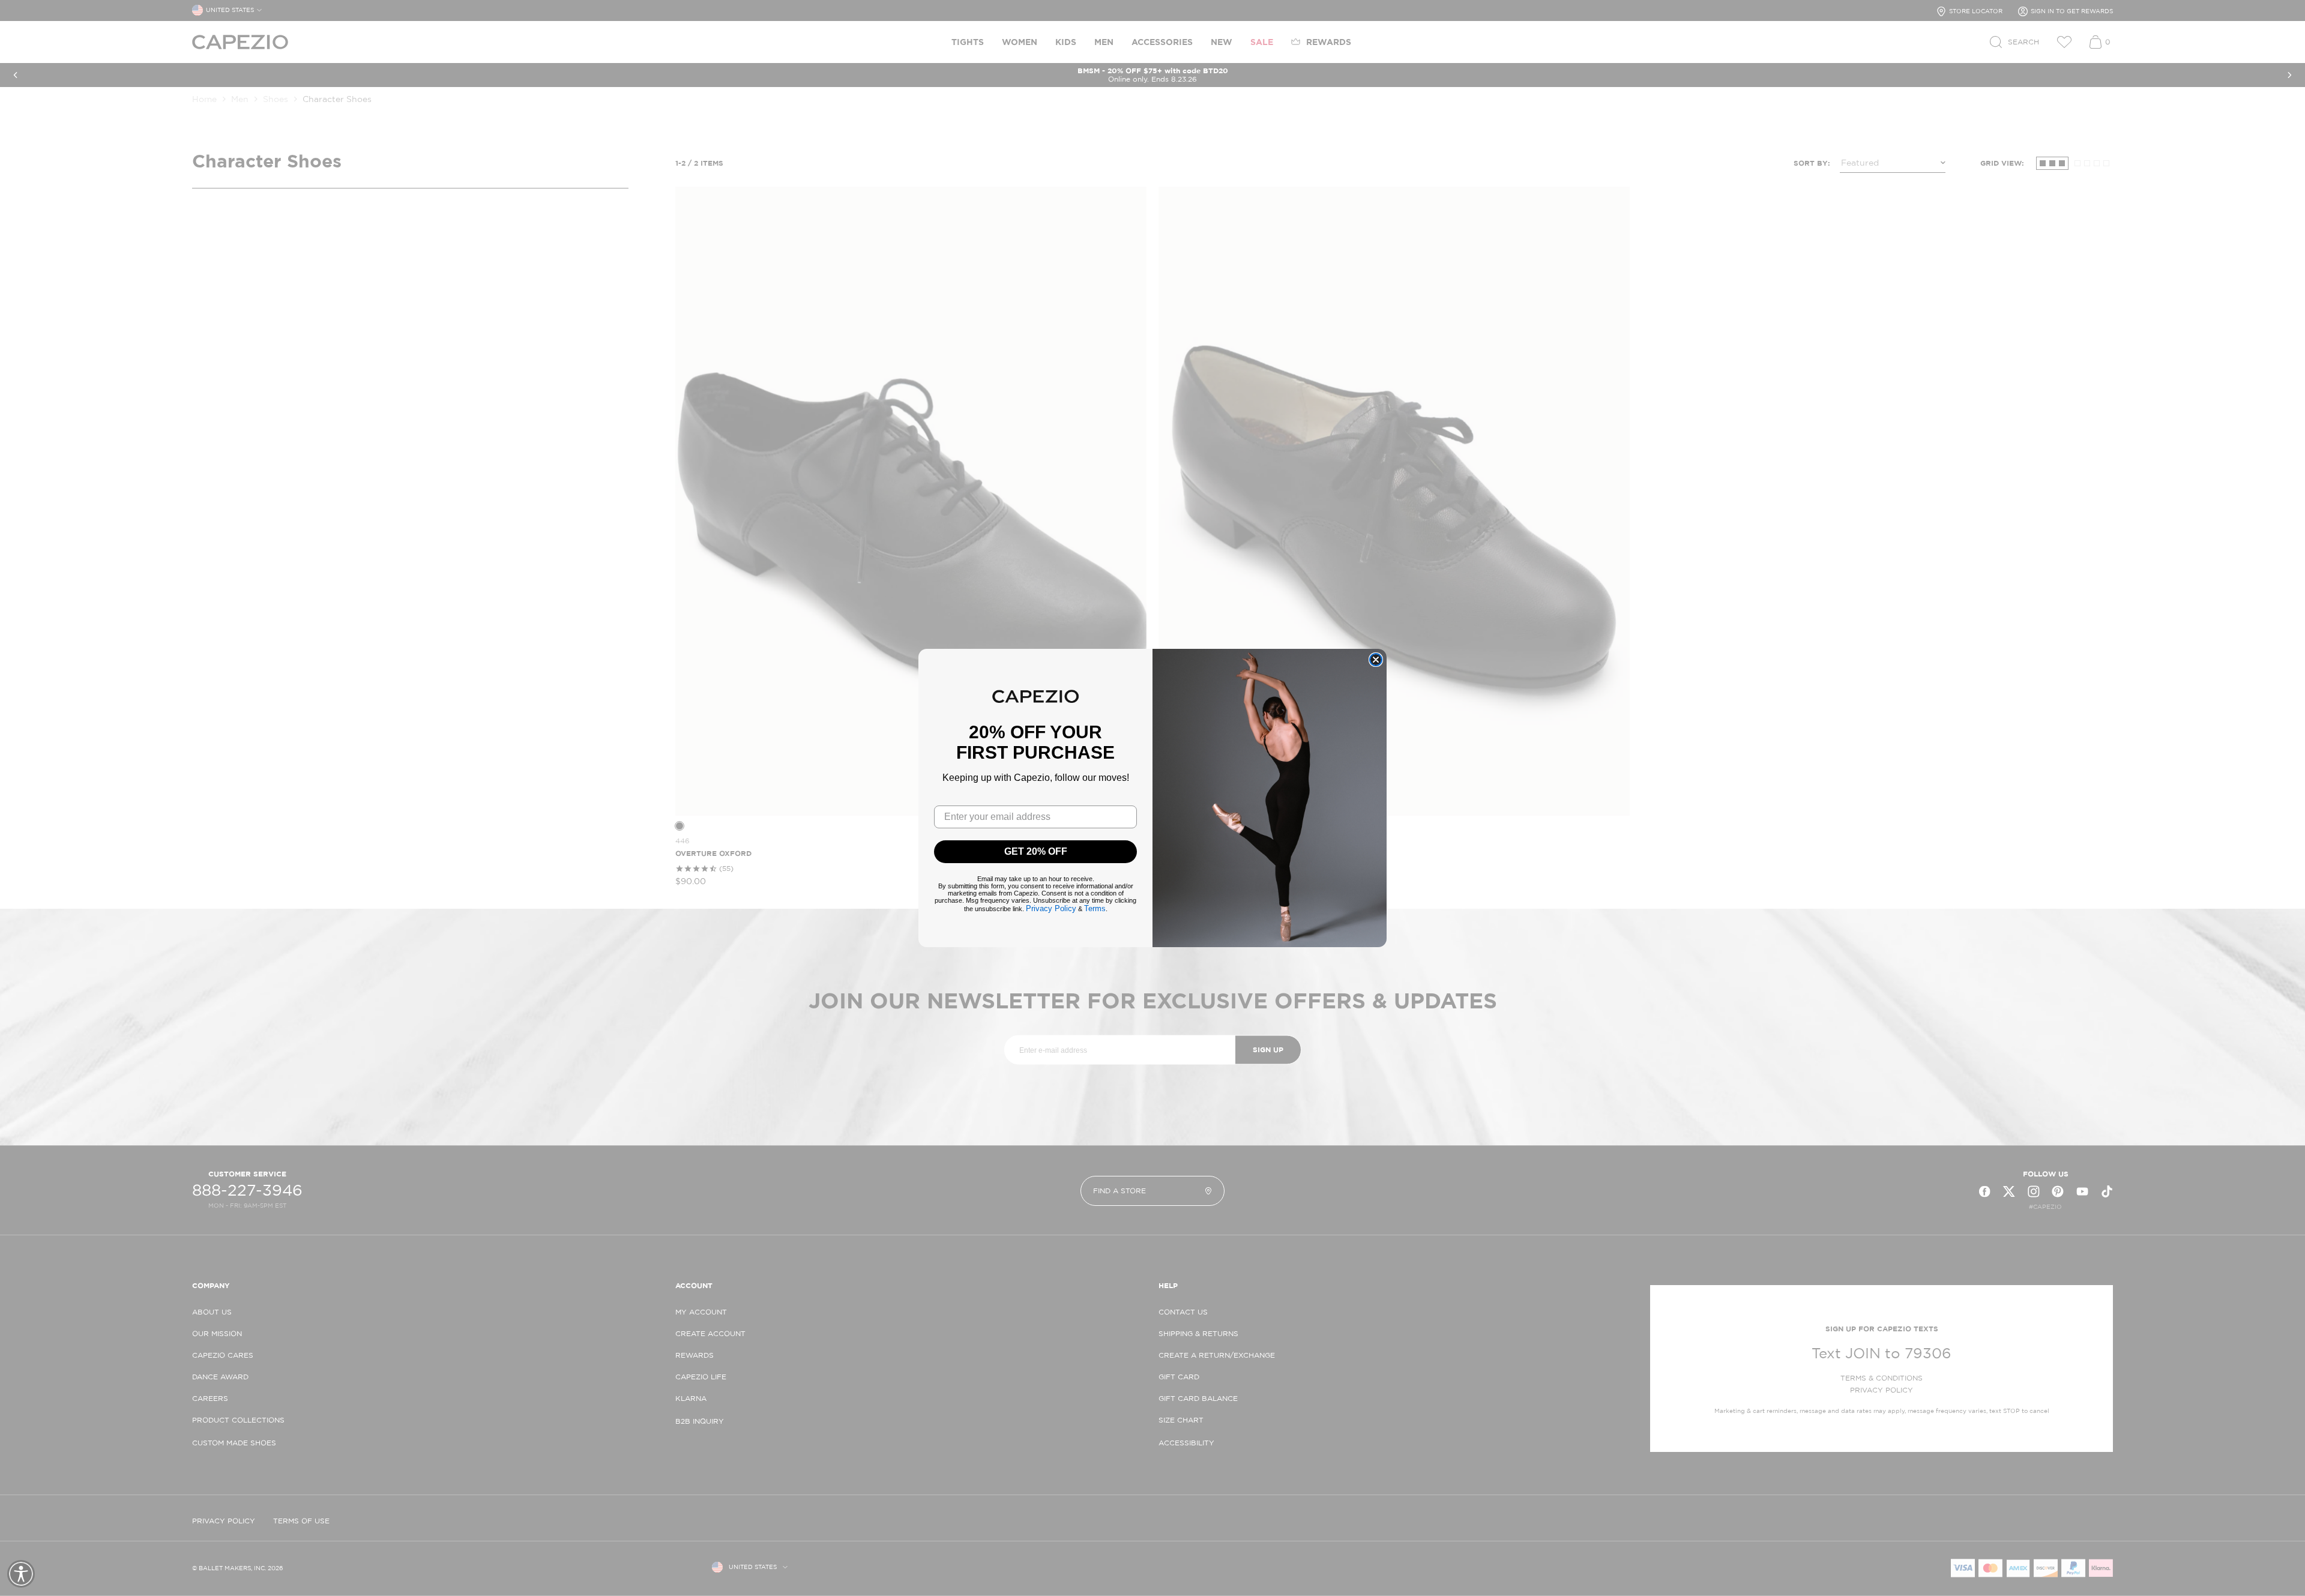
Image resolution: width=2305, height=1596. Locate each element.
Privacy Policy (1051, 908)
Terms (1095, 908)
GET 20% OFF (1036, 851)
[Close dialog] (1376, 660)
